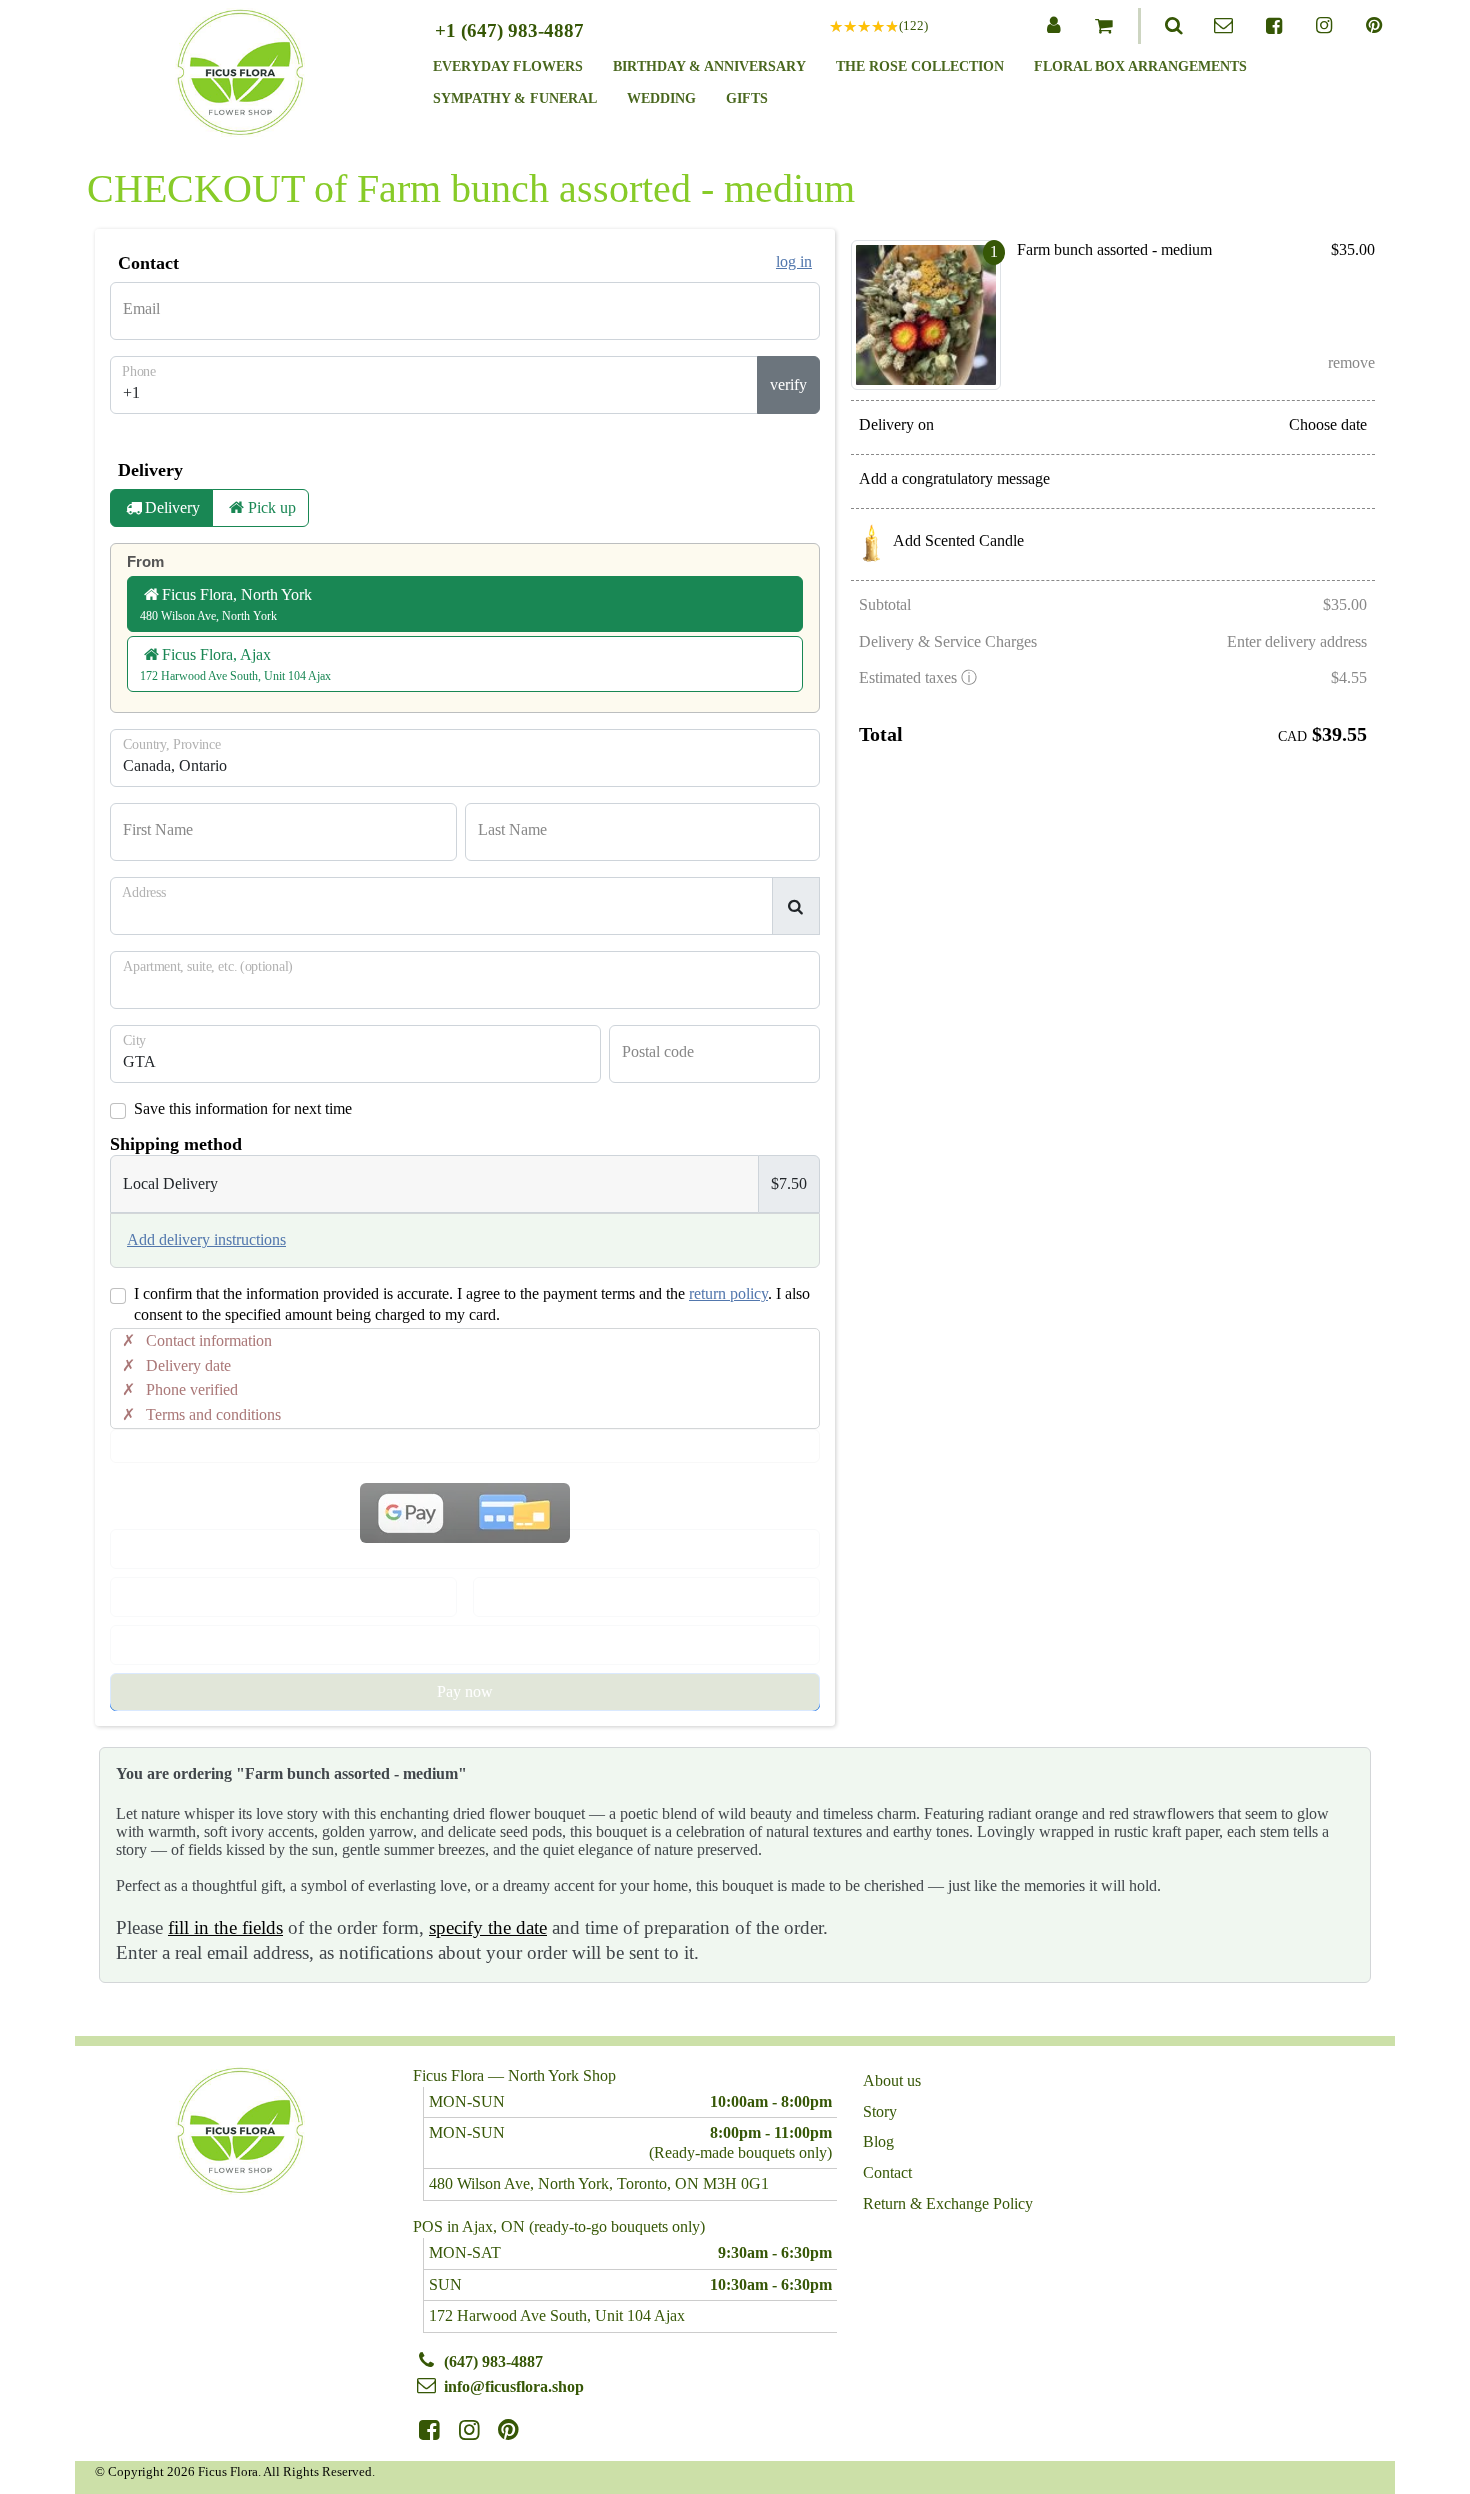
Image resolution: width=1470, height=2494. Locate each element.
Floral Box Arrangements (1140, 66)
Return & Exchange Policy (948, 2204)
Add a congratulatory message (954, 478)
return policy (728, 1293)
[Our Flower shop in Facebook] (430, 2430)
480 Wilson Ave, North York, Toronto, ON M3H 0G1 (599, 2183)
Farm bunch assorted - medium (1114, 249)
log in (794, 261)
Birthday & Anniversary (709, 66)
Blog (878, 2142)
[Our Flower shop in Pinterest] (509, 2430)
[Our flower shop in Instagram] (1324, 26)
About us (892, 2081)
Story (880, 2112)
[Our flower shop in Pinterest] (1374, 26)
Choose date (1328, 424)
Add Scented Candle (958, 540)
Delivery (172, 507)
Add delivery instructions (206, 1239)
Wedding (661, 98)
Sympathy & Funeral (515, 98)
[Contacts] (1224, 26)
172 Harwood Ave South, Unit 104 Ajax (557, 2315)
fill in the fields (225, 1927)
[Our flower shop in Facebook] (1274, 26)
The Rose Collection (920, 66)
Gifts (747, 98)
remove (1351, 362)
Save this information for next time (243, 1108)
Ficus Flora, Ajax (235, 664)
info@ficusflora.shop (514, 2386)
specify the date (488, 1927)
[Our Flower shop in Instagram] (470, 2430)
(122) (913, 25)
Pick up (272, 507)
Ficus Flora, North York (226, 604)
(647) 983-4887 (493, 2361)
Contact (887, 2173)
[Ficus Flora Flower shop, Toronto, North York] (240, 77)
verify (788, 384)
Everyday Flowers (508, 66)
